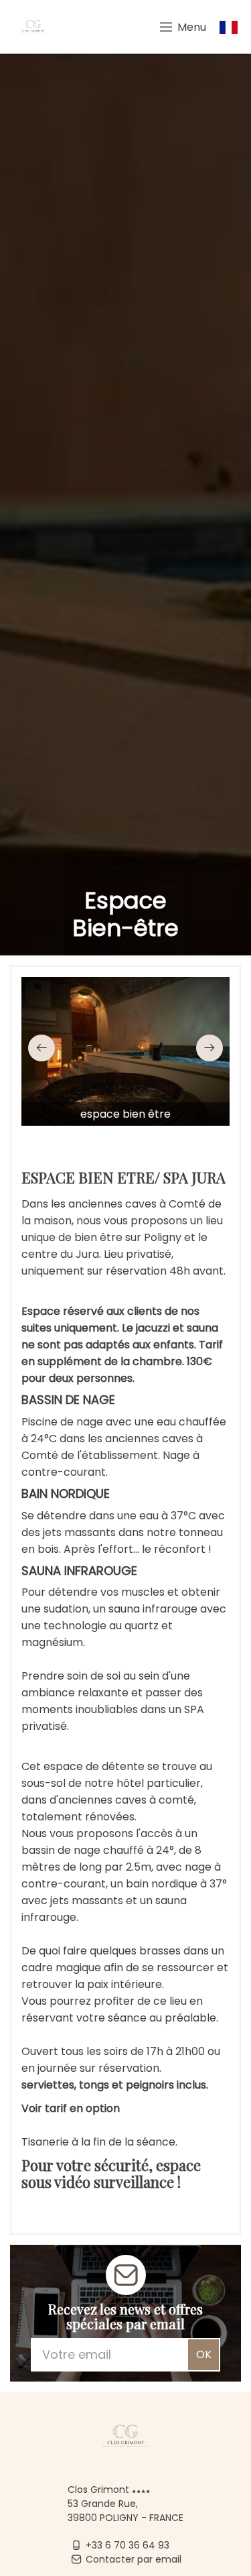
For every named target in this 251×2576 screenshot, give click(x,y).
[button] (41, 1048)
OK (204, 2354)
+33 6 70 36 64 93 (128, 2545)
